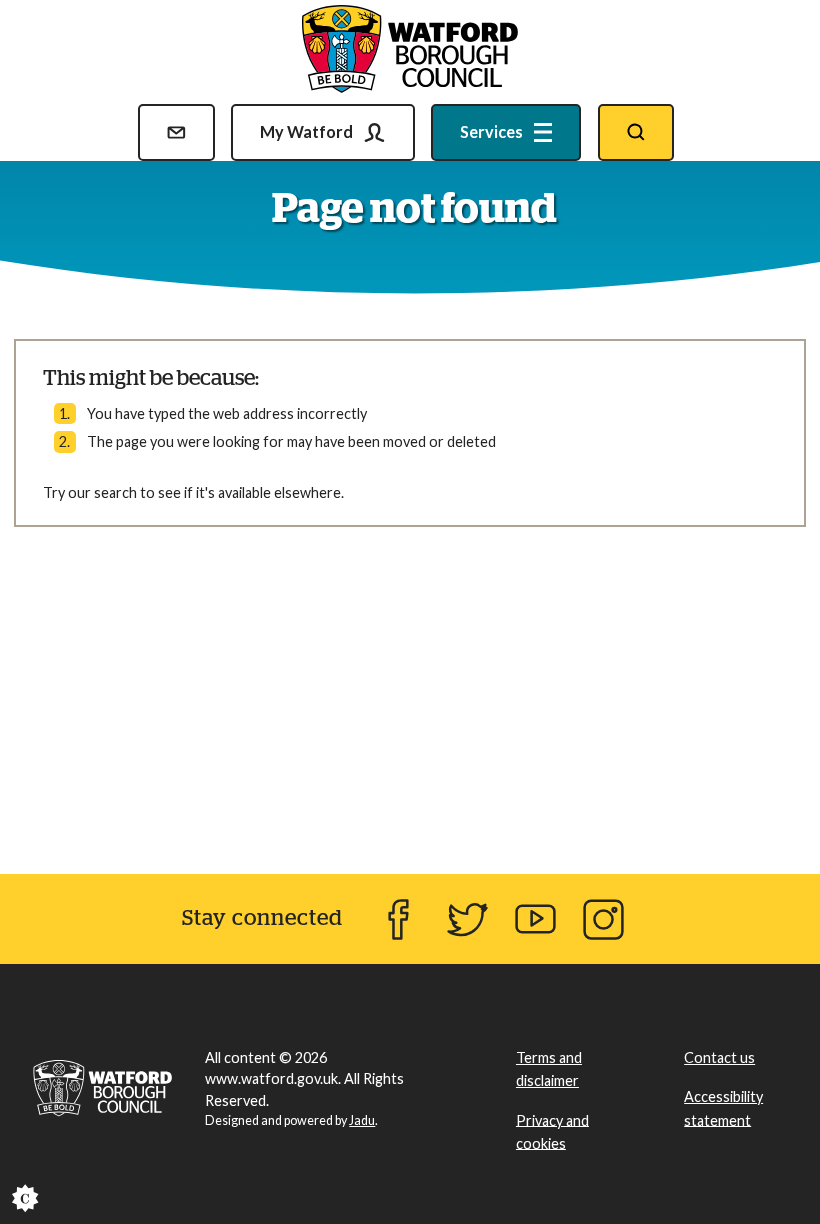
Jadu (362, 1120)
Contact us (719, 1057)
